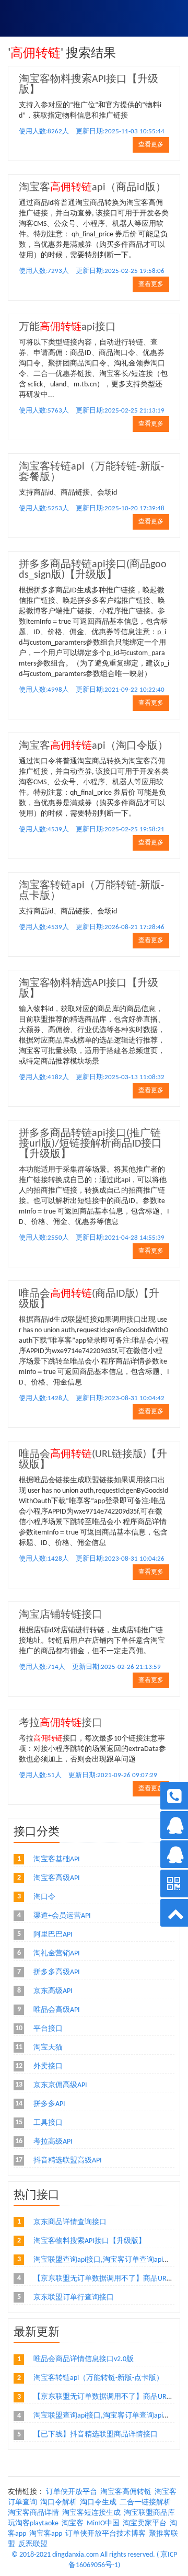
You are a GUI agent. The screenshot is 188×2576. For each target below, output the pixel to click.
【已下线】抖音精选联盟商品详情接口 (96, 2435)
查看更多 (151, 145)
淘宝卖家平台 (145, 2523)
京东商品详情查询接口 (70, 2222)
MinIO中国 (103, 2523)
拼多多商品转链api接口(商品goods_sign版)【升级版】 (93, 570)
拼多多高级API (57, 1972)
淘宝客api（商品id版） (92, 188)
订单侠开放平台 (72, 2492)
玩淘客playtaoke (33, 2523)
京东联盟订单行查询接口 (74, 2298)
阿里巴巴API (53, 1935)
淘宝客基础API (57, 1859)
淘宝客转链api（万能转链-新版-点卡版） (98, 2378)
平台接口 (48, 2029)
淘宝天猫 (48, 2048)
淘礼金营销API (57, 1954)
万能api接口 (67, 327)
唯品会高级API (57, 2010)
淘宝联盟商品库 (149, 2513)
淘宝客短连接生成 (91, 2513)
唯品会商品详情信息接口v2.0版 (84, 2359)
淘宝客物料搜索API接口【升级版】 (90, 2241)
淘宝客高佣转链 (126, 2492)
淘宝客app (46, 2534)
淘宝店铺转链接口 (61, 1615)
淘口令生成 (98, 2503)
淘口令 (44, 1897)
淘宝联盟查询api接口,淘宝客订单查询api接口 (105, 2260)
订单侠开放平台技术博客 (105, 2534)
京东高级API (53, 1991)
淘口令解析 (58, 2503)
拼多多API (49, 2104)
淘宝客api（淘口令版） (93, 746)
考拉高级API (53, 2142)
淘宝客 (73, 2523)
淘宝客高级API (57, 1878)
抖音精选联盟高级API (68, 2161)
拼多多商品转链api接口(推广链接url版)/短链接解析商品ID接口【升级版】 (90, 1144)
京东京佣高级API (60, 2085)
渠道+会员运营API (62, 1916)
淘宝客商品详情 (33, 2513)
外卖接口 (48, 2066)
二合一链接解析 (145, 2503)
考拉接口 (61, 1723)
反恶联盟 (33, 2544)
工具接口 (48, 2123)
